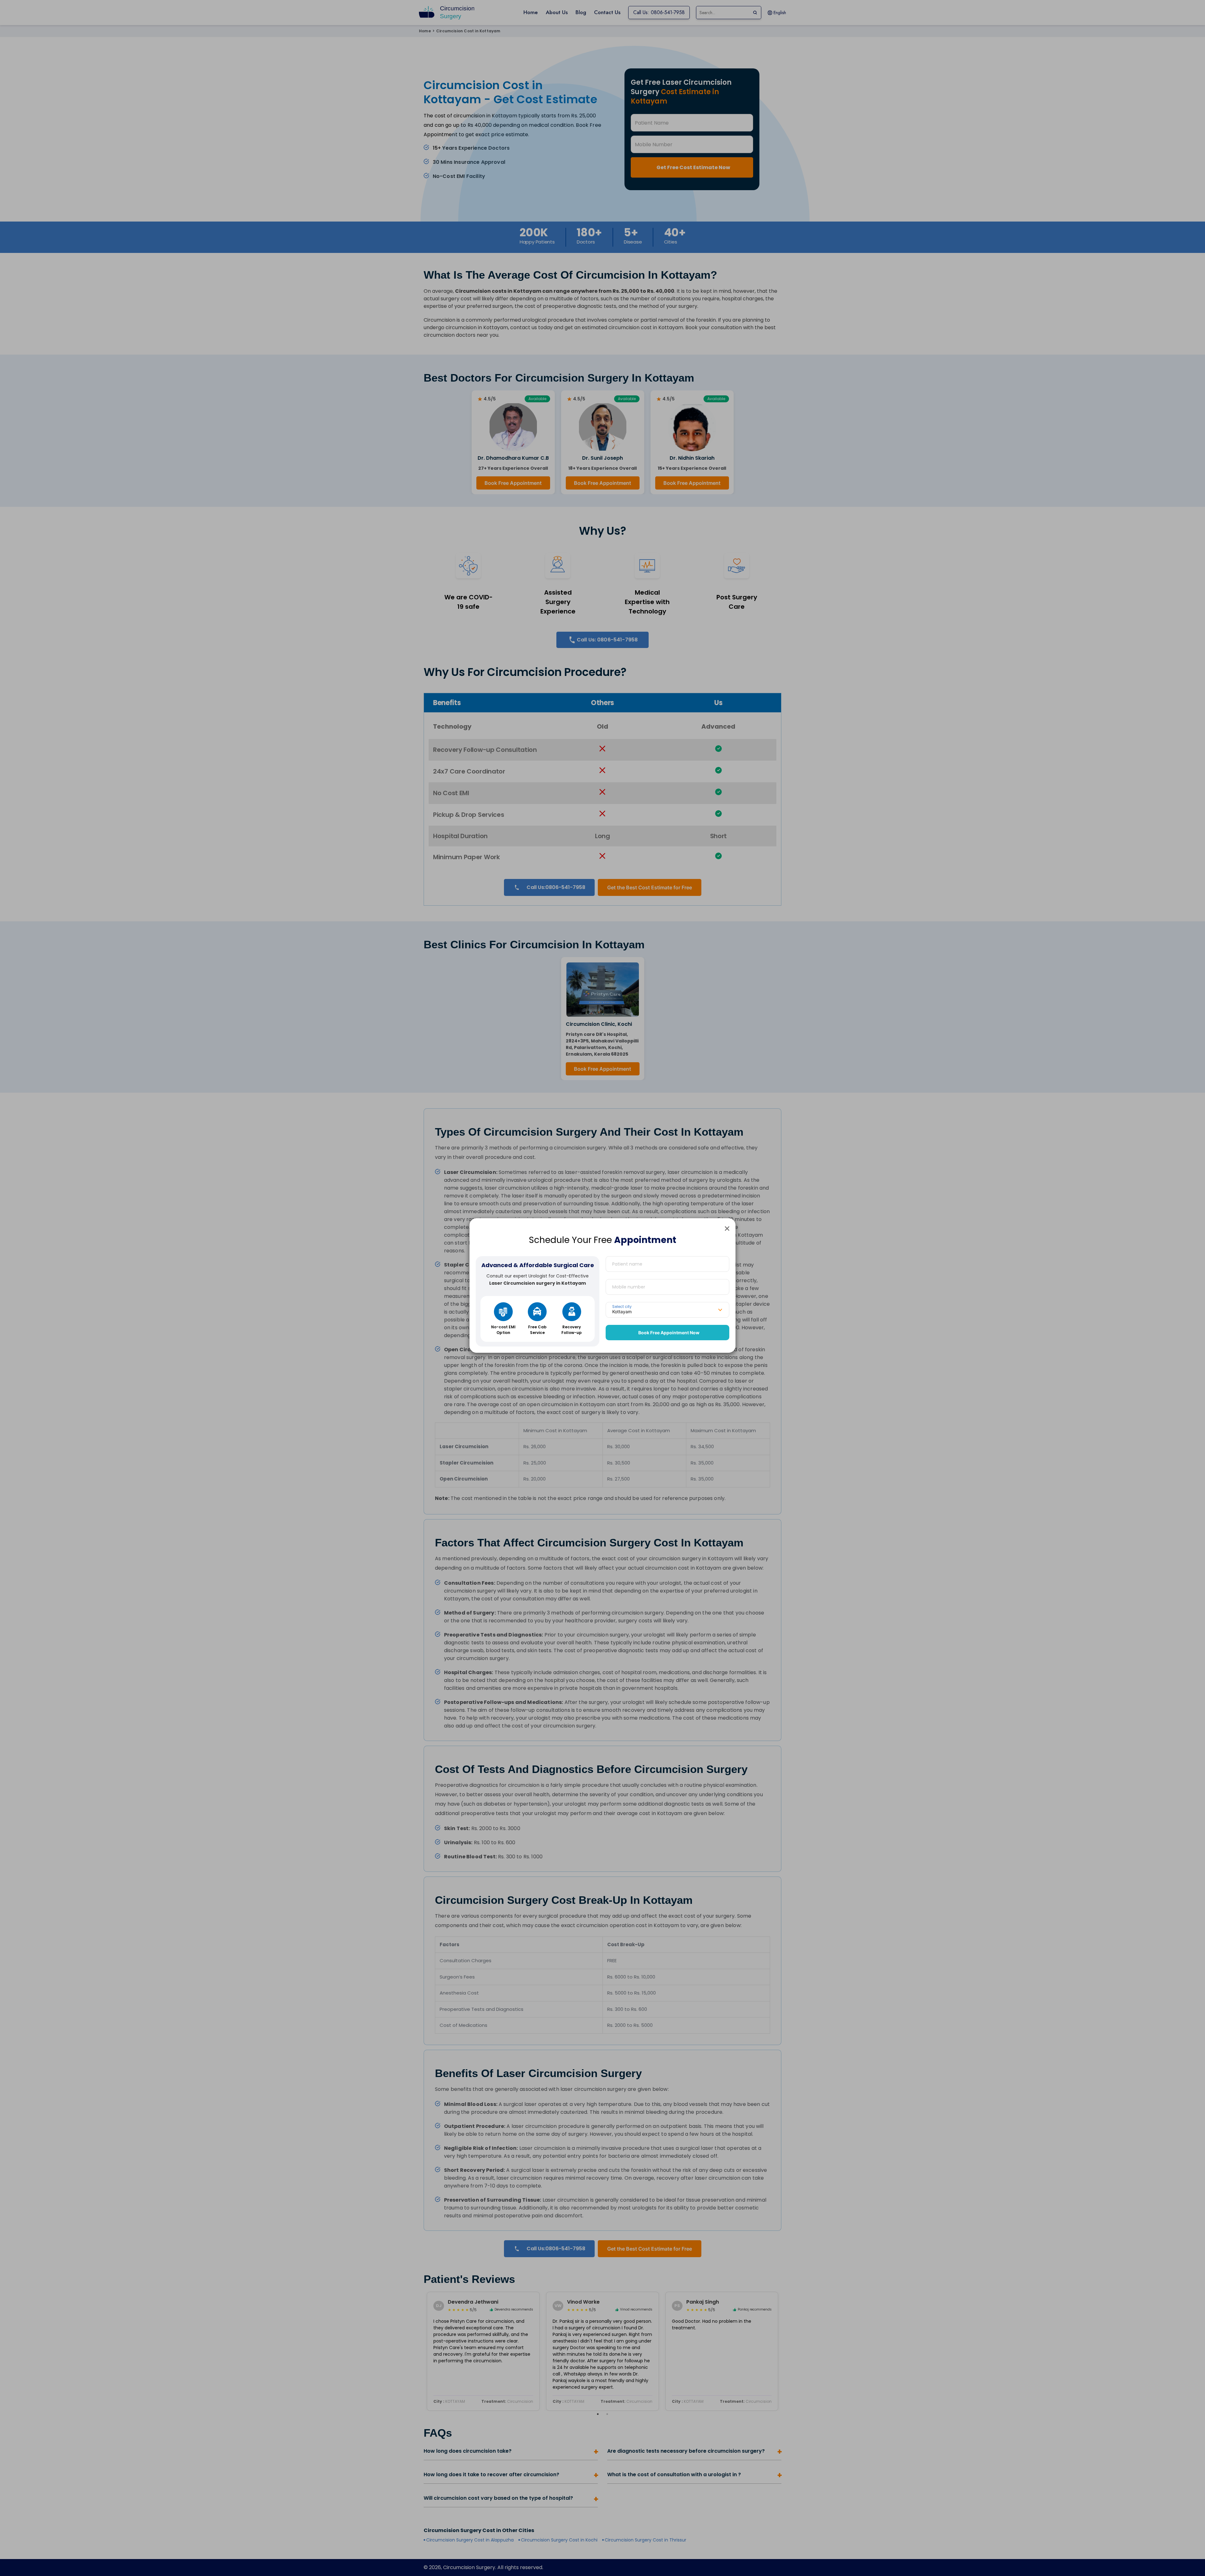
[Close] (727, 1228)
